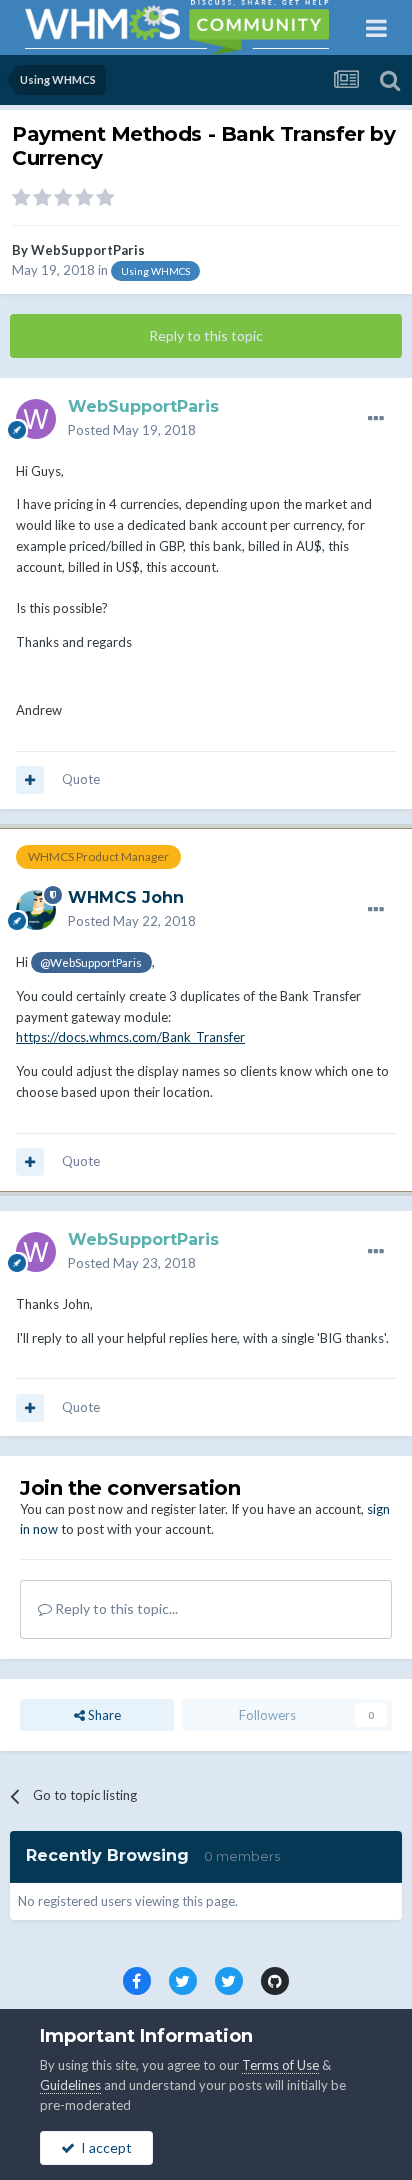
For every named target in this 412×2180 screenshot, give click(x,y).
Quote (81, 779)
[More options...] (376, 419)
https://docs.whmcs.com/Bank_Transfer (130, 1037)
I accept (103, 2147)
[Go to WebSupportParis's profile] (36, 419)
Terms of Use (280, 2065)
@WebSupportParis (91, 962)
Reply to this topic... (115, 1608)
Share (103, 1715)
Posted (132, 430)
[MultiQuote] (30, 780)
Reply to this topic (206, 335)
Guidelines (70, 2085)
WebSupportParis (88, 250)
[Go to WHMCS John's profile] (36, 910)
